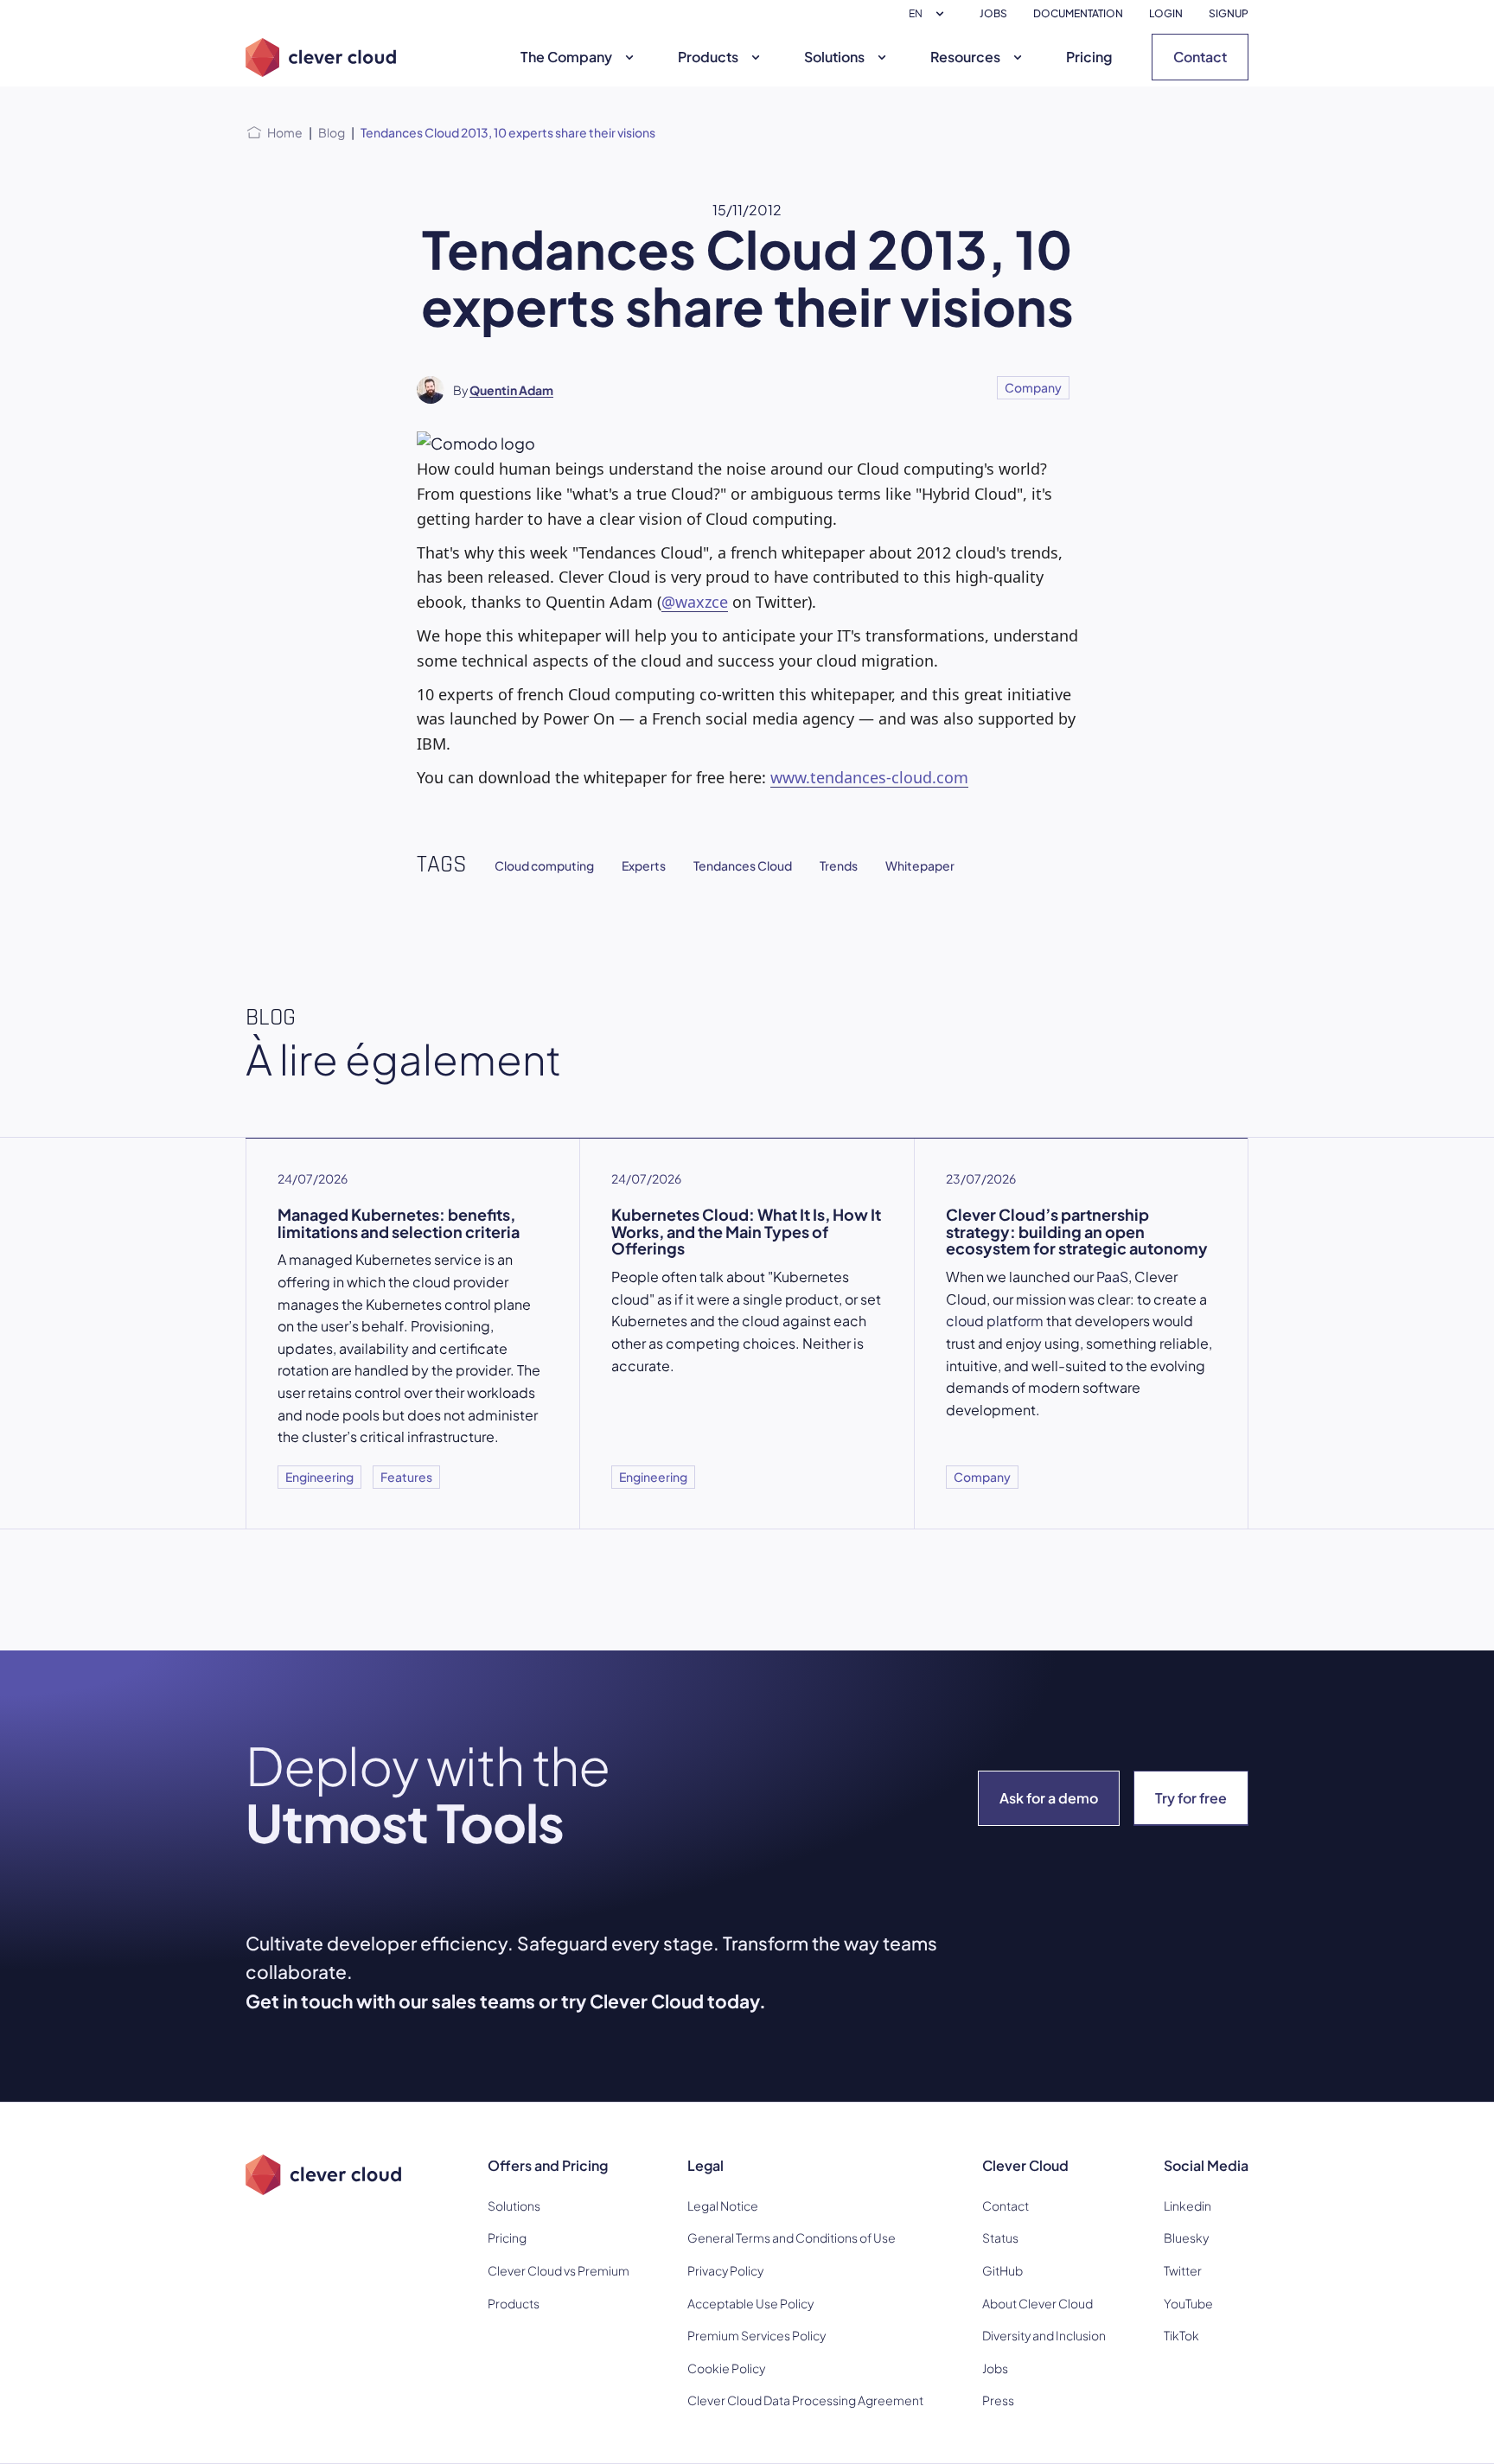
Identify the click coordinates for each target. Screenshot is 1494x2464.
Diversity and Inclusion (1044, 2335)
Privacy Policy (725, 2270)
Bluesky (1186, 2237)
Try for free (1191, 1798)
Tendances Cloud (743, 865)
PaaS (1112, 1277)
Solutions (834, 57)
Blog (332, 132)
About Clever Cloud (1037, 2303)
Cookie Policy (726, 2368)
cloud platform (995, 1321)
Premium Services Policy (757, 2335)
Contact (1200, 57)
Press (998, 2400)
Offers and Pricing (548, 2165)
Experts (644, 865)
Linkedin (1188, 2205)
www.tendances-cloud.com (869, 777)
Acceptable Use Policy (750, 2303)
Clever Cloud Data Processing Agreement (805, 2400)
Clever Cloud (1025, 2165)
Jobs (995, 2368)
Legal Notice (723, 2205)
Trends (839, 865)
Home (285, 132)
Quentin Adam (511, 390)
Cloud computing (544, 865)
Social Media (1206, 2165)
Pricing (1089, 57)
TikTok (1181, 2335)
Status (1000, 2237)
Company (1033, 387)
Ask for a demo (1049, 1798)
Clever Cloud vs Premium (559, 2270)
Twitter (1183, 2270)
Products (708, 57)
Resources (965, 57)
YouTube (1188, 2303)
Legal (705, 2165)
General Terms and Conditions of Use (792, 2237)
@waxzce (695, 602)
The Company (566, 57)
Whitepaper (920, 865)
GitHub (1002, 2270)
